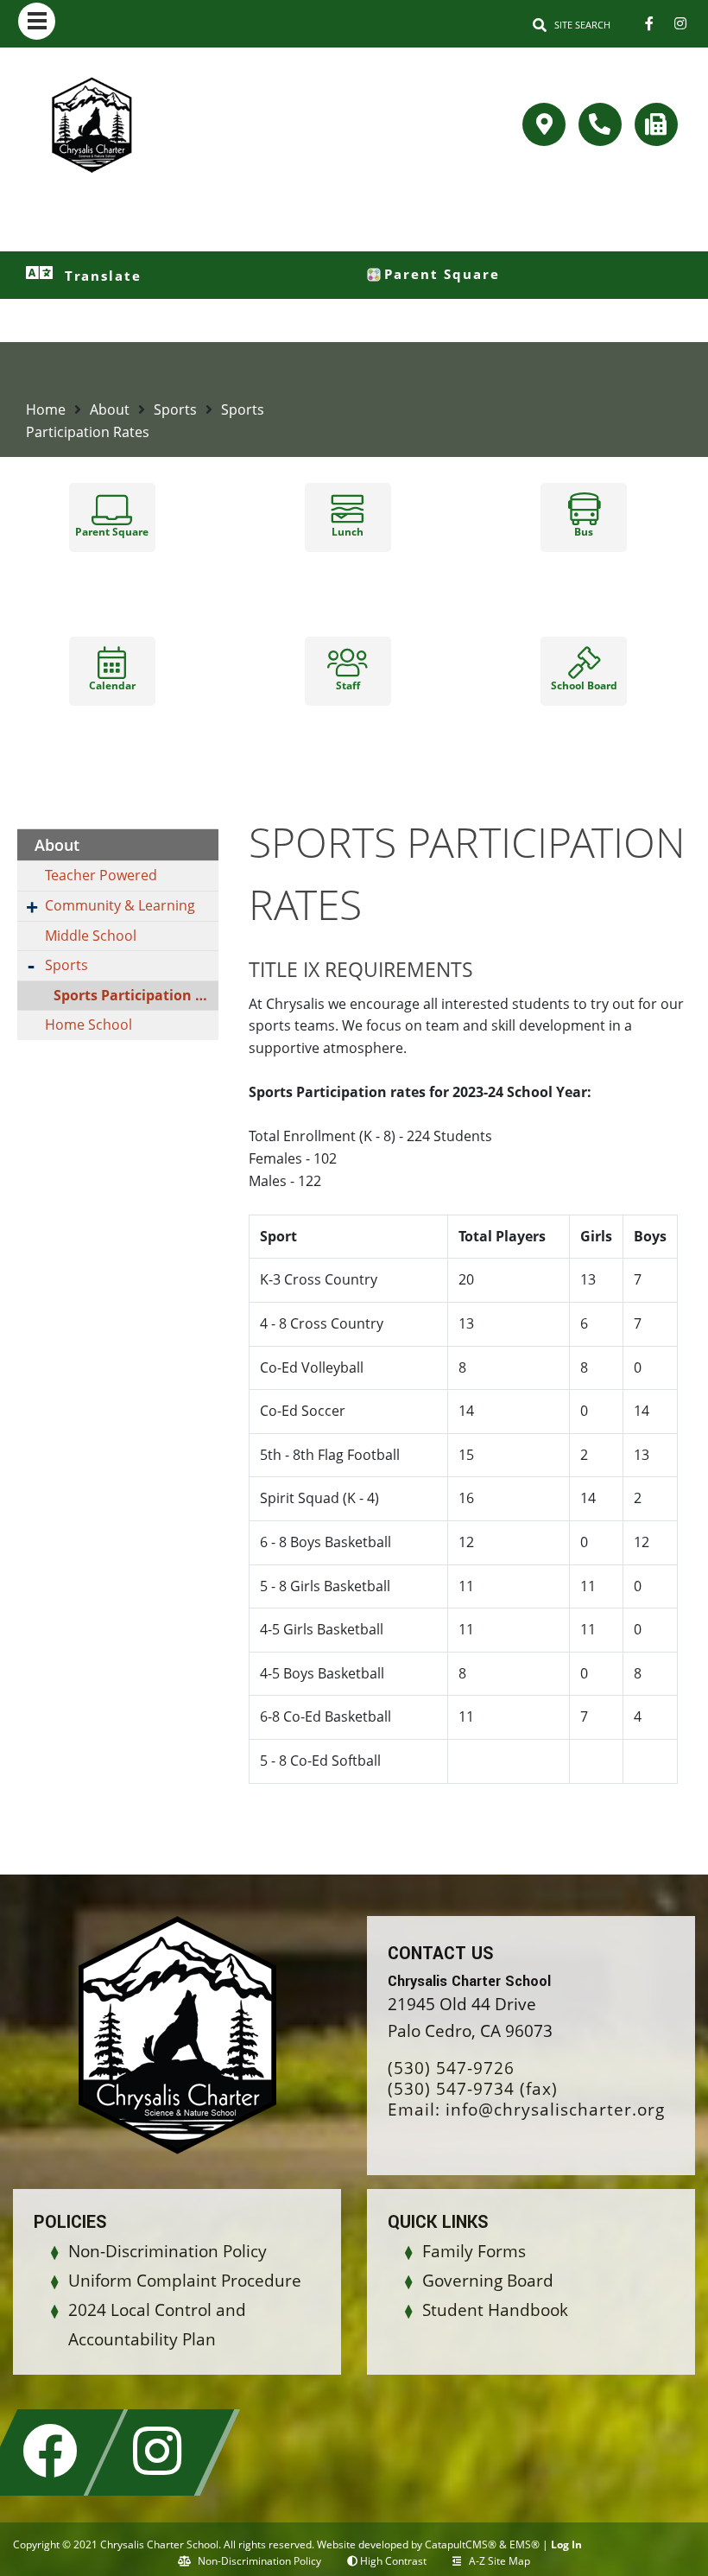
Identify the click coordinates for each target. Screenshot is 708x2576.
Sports (175, 409)
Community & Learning (120, 905)
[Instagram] (680, 23)
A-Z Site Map (499, 2561)
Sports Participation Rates (136, 995)
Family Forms (474, 2251)
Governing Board (488, 2281)
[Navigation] (37, 21)
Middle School (91, 936)
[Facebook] (649, 23)
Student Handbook (495, 2310)
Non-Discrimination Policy (168, 2251)
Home (46, 409)
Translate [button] (103, 276)
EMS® (525, 2544)
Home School (88, 1025)
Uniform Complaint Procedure (185, 2281)
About (110, 409)
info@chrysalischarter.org (555, 2110)
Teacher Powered (101, 875)
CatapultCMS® (461, 2544)
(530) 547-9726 (451, 2068)
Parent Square (442, 274)
